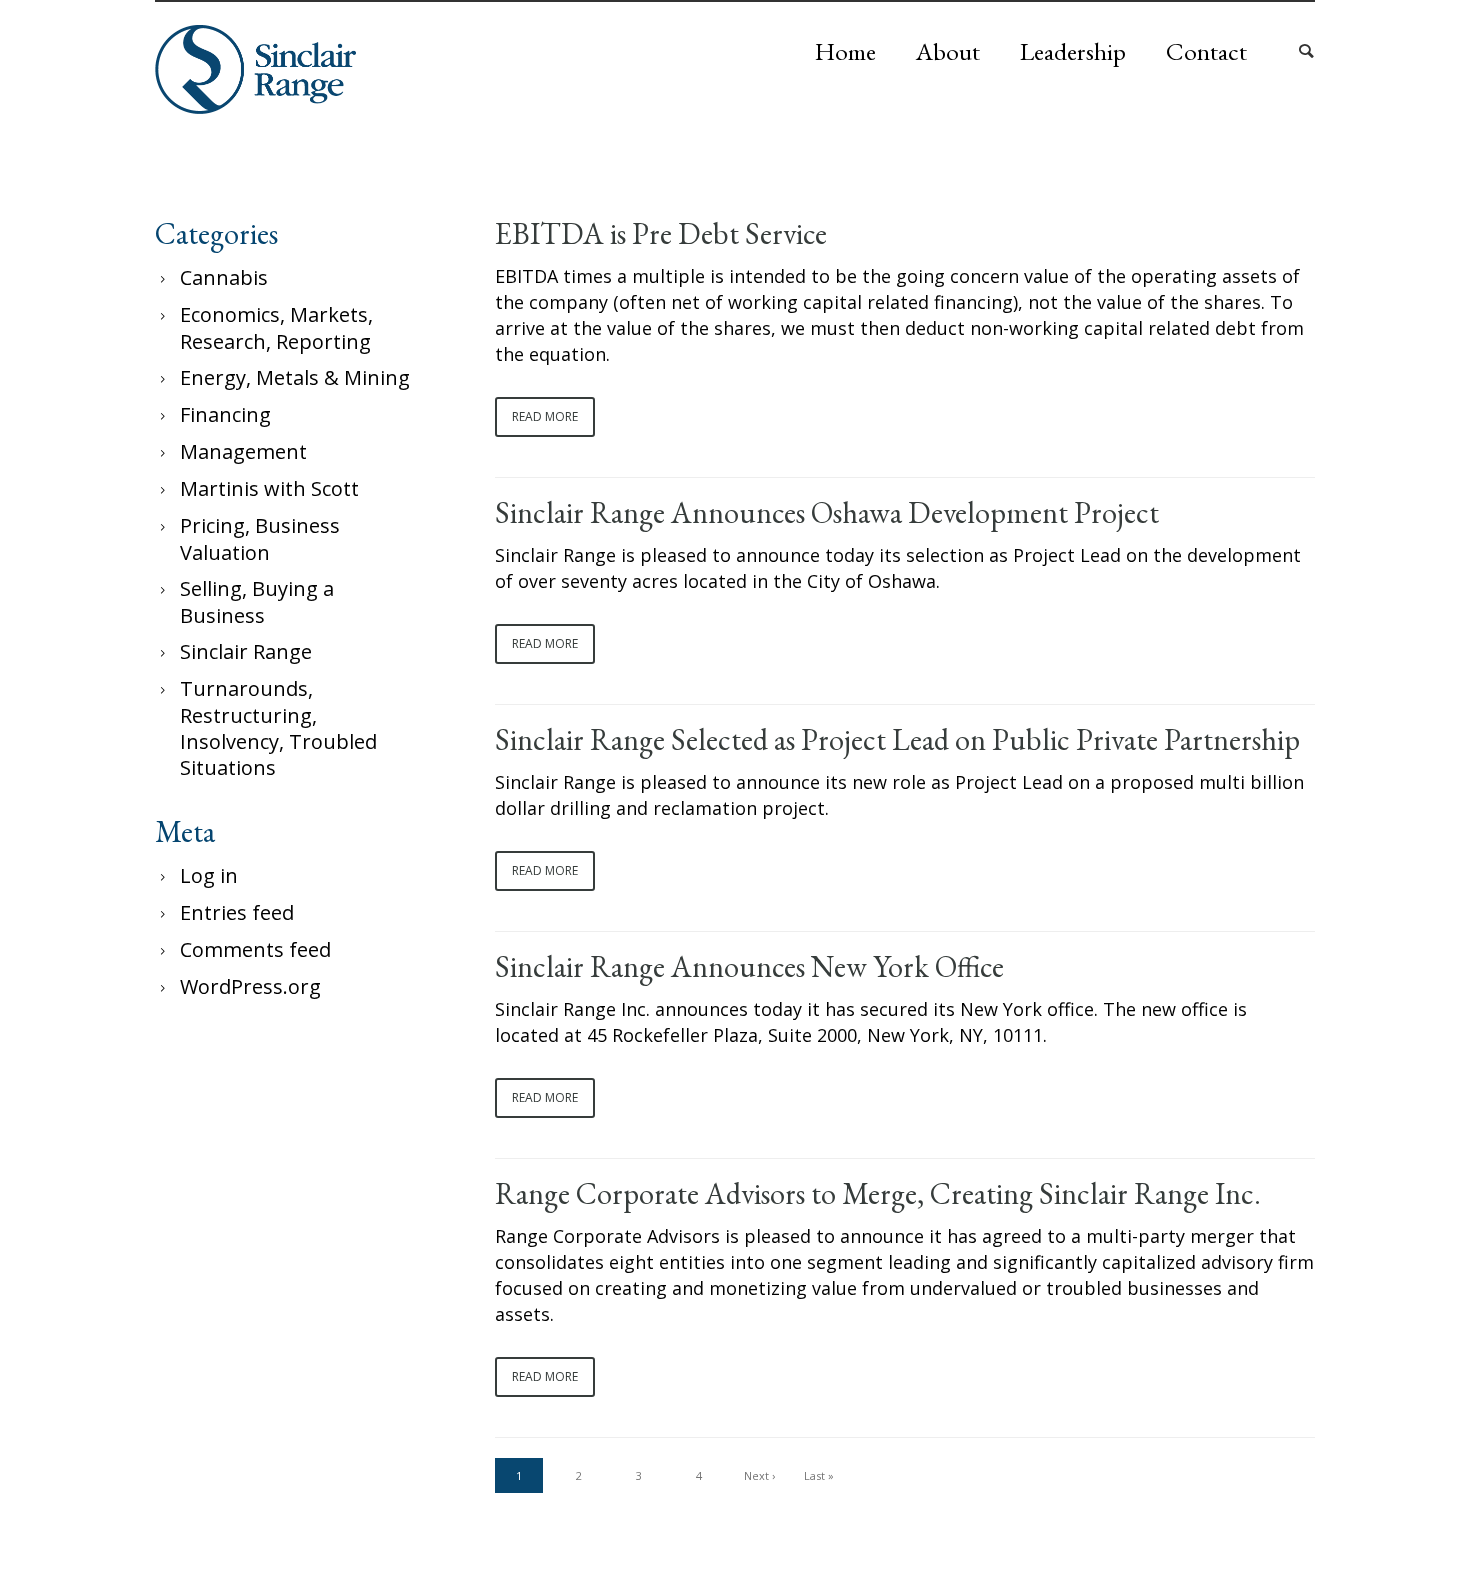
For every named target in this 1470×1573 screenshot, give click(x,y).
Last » (819, 1475)
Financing (225, 414)
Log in (209, 875)
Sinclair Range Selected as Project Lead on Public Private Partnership (897, 740)
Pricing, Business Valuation (260, 539)
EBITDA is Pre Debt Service (661, 234)
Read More (545, 416)
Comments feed (255, 949)
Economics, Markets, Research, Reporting (276, 328)
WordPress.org (250, 986)
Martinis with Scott (269, 488)
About (948, 51)
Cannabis (224, 277)
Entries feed (237, 912)
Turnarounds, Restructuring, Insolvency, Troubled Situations (278, 728)
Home (845, 51)
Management (243, 451)
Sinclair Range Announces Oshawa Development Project (827, 513)
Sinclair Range (246, 651)
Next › (759, 1475)
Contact (1206, 51)
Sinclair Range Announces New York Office (749, 967)
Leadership (1073, 51)
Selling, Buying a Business (257, 602)
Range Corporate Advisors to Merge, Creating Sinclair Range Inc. (878, 1194)
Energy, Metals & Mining (295, 377)
